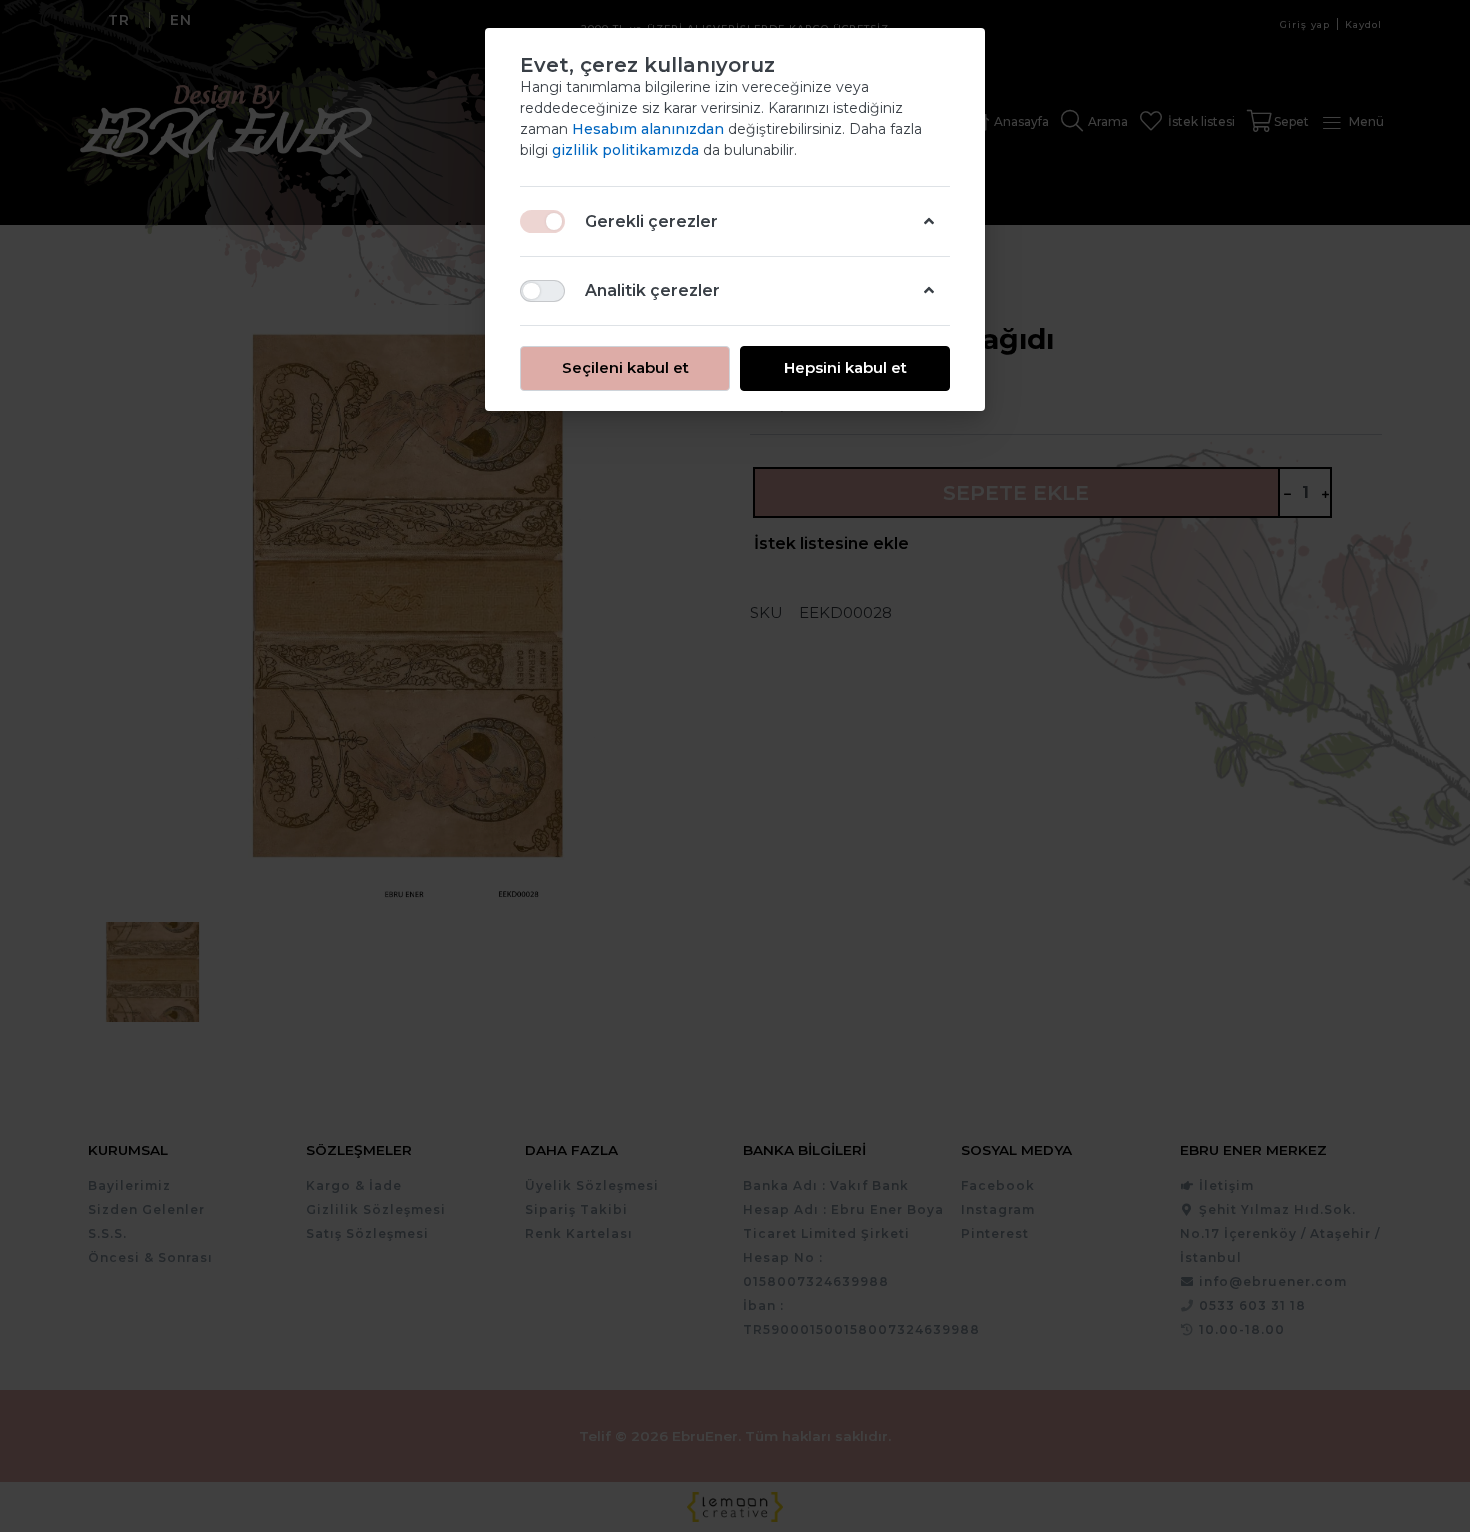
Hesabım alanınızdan (650, 129)
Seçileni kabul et (625, 367)
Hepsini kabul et (845, 367)
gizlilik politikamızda (627, 150)
